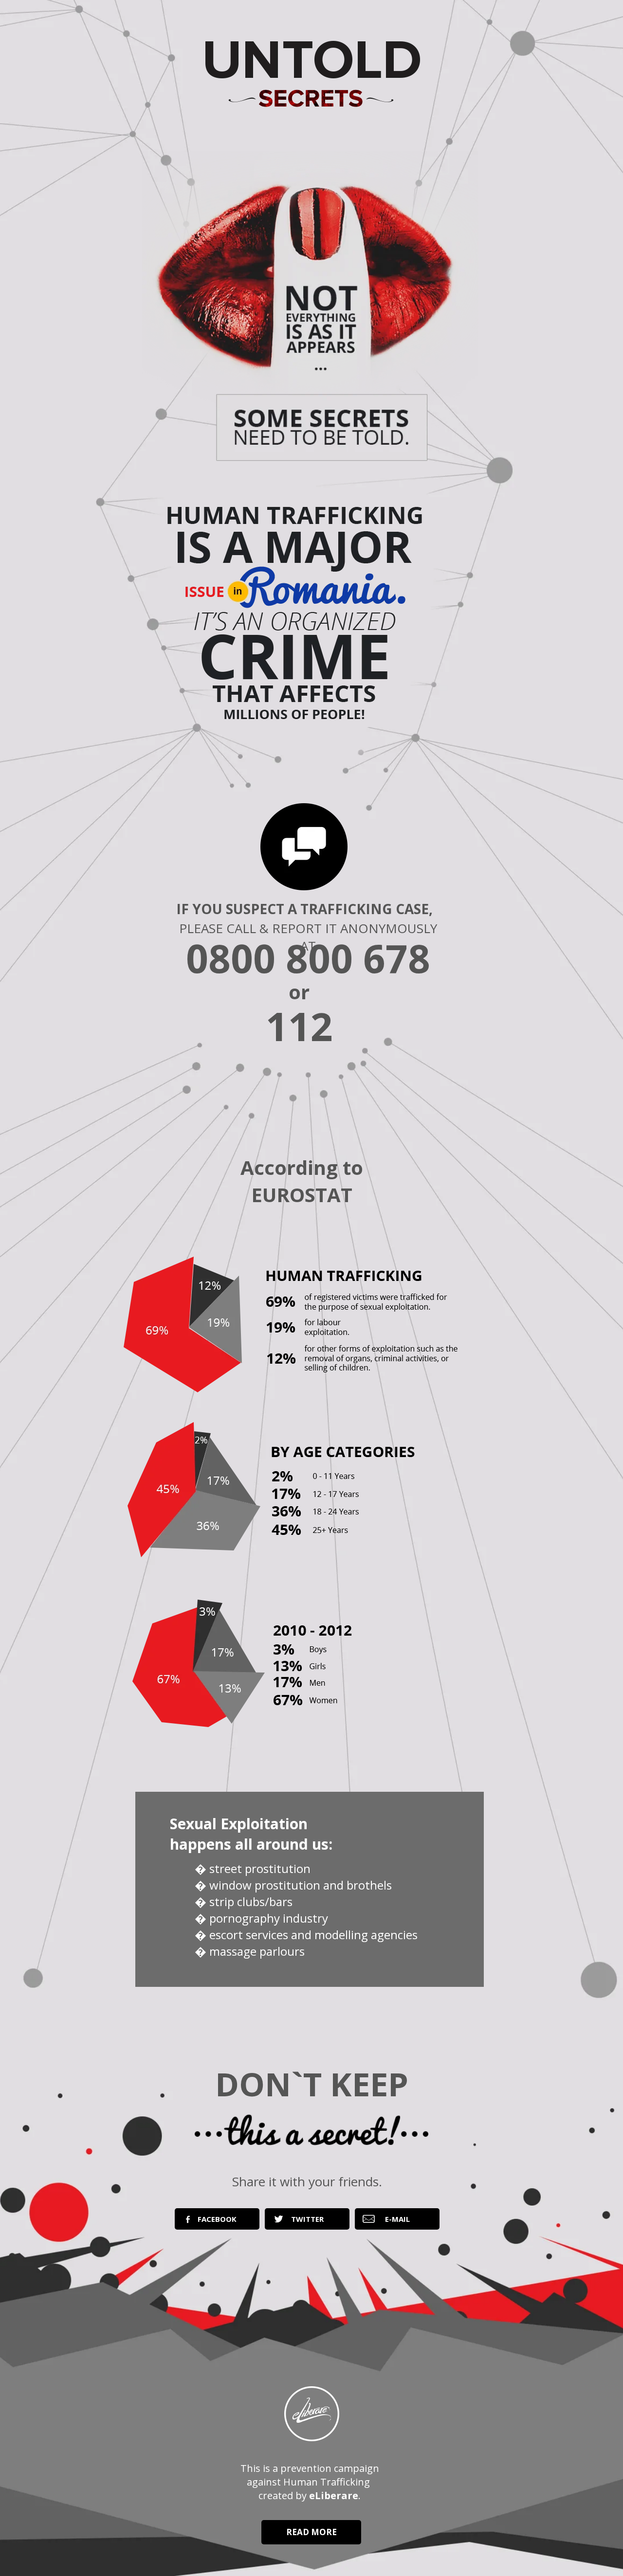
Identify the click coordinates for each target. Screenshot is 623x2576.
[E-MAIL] (397, 2227)
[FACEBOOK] (217, 2227)
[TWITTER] (307, 2227)
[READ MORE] (311, 2542)
